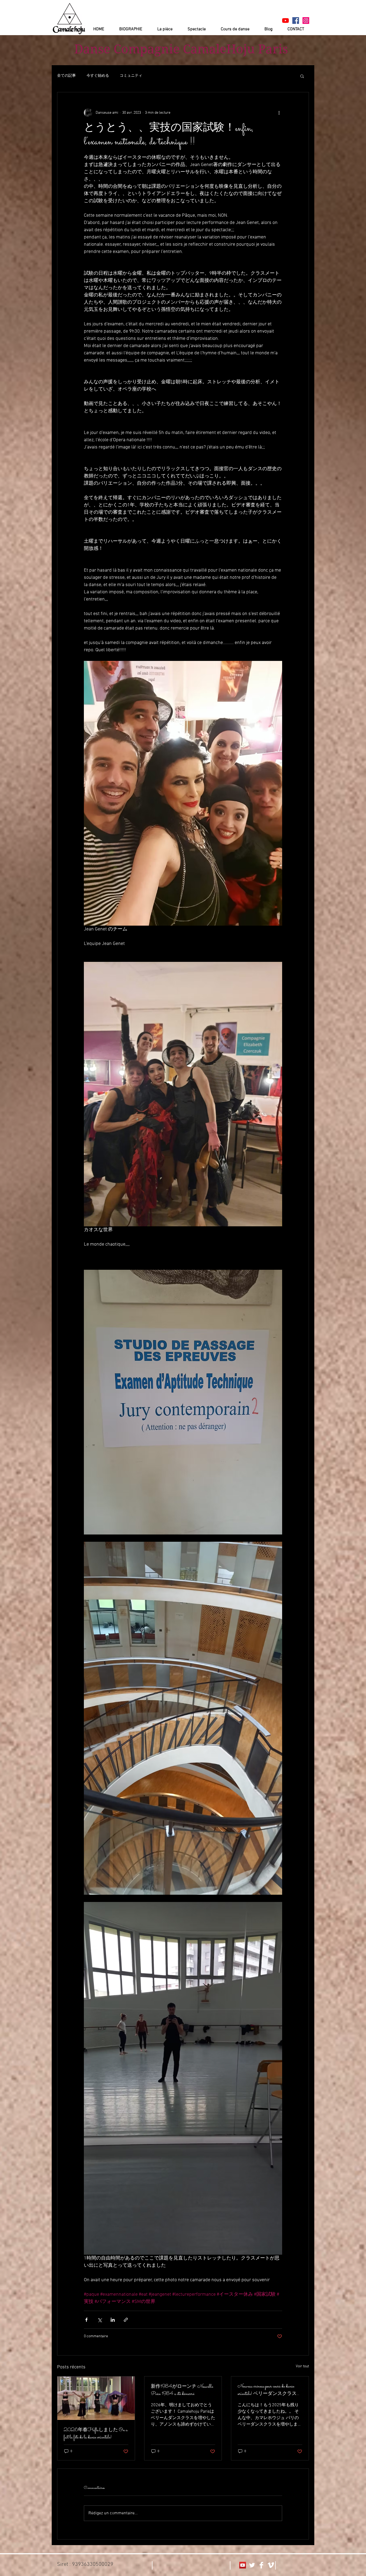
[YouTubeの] (285, 21)
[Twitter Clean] (252, 2565)
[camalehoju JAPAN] (296, 21)
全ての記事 (66, 76)
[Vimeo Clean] (271, 2565)
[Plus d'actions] (279, 113)
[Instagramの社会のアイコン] (306, 21)
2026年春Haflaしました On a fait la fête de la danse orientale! (96, 2434)
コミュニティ (131, 76)
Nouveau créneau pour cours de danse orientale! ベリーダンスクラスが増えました (270, 2390)
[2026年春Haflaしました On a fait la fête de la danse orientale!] (96, 2398)
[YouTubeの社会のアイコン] (243, 2565)
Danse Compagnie (127, 49)
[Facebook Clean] (261, 2565)
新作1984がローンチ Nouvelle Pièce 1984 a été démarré (182, 2390)
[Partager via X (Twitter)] (100, 2320)
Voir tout (302, 2366)
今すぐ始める (98, 76)
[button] (302, 76)
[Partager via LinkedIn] (113, 2320)
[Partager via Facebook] (86, 2320)
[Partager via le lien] (126, 2320)
